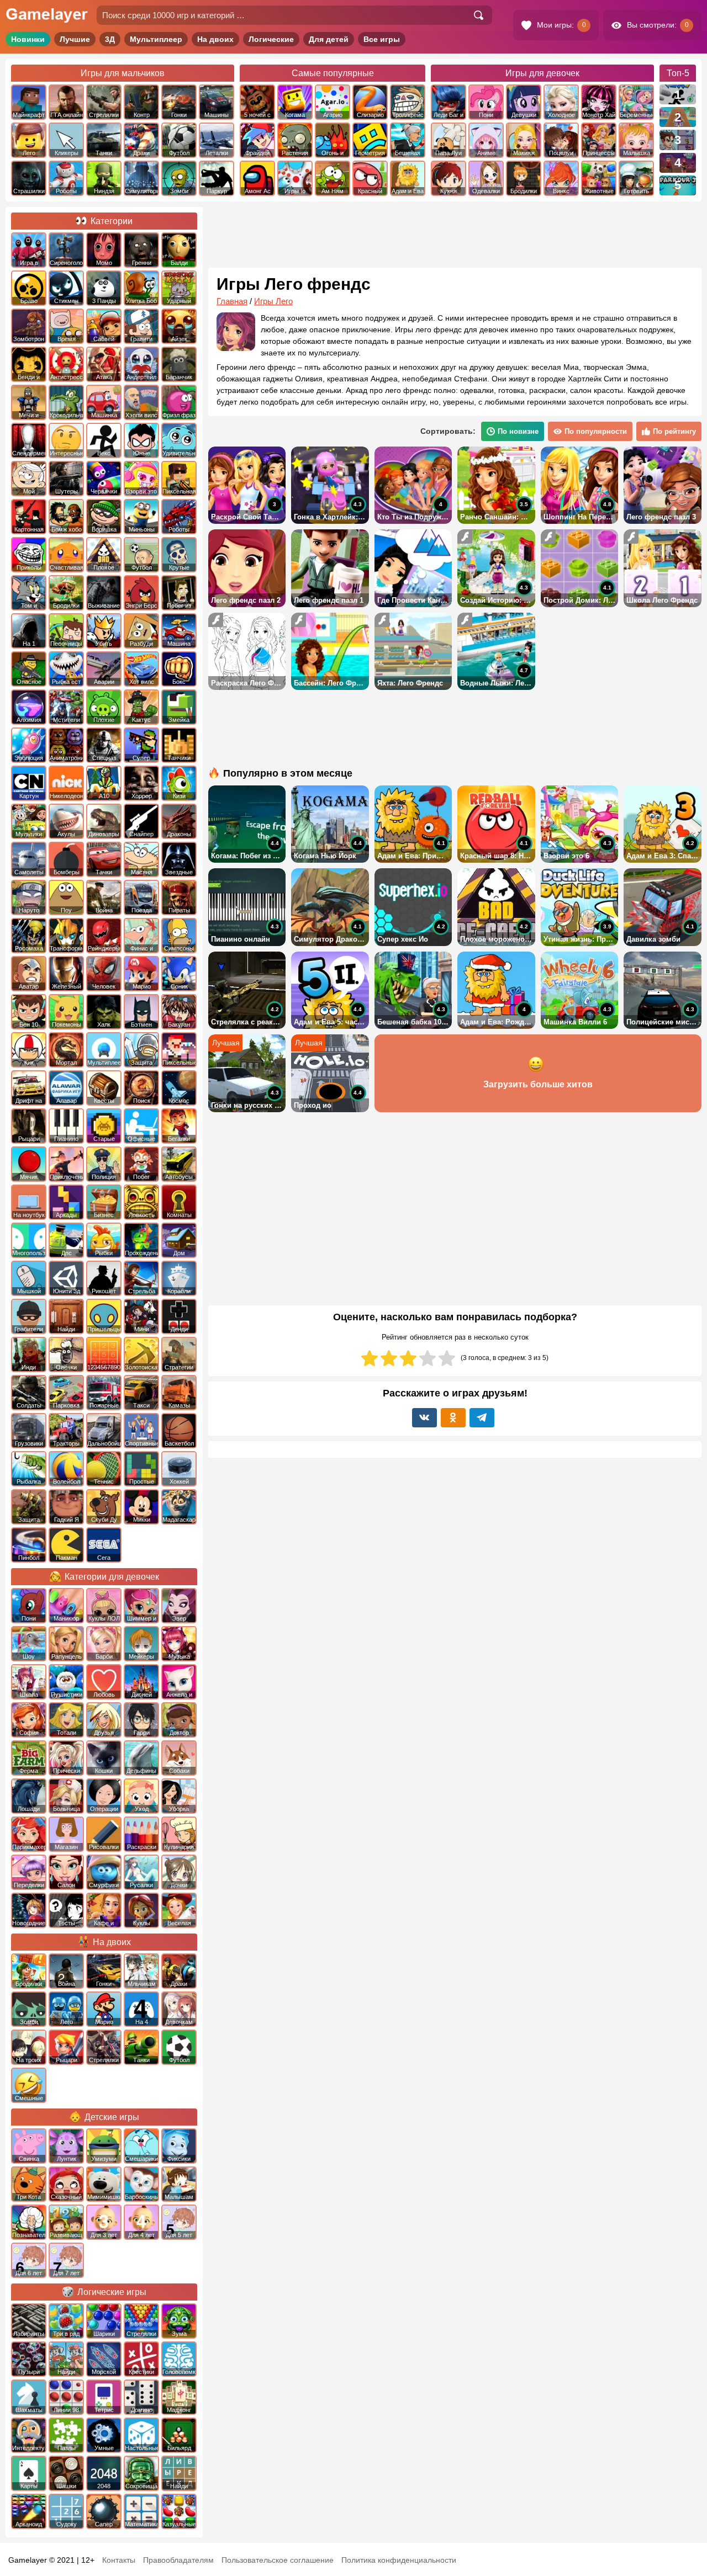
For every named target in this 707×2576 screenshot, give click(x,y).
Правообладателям (178, 2560)
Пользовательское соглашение (278, 2560)
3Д (110, 39)
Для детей (329, 39)
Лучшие (75, 39)
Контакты (119, 2560)
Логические (271, 39)
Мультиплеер (156, 39)
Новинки (28, 39)
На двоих (215, 39)
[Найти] (478, 15)
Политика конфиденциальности (399, 2560)
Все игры (382, 39)
